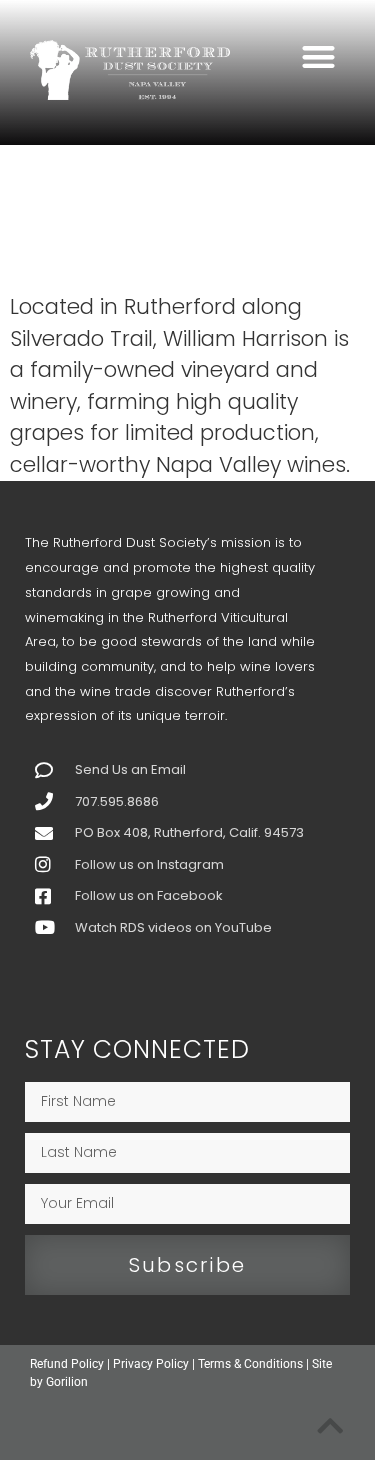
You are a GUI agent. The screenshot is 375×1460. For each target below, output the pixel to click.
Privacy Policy (151, 1364)
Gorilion (67, 1382)
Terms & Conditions (250, 1364)
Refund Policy (67, 1364)
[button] (319, 56)
